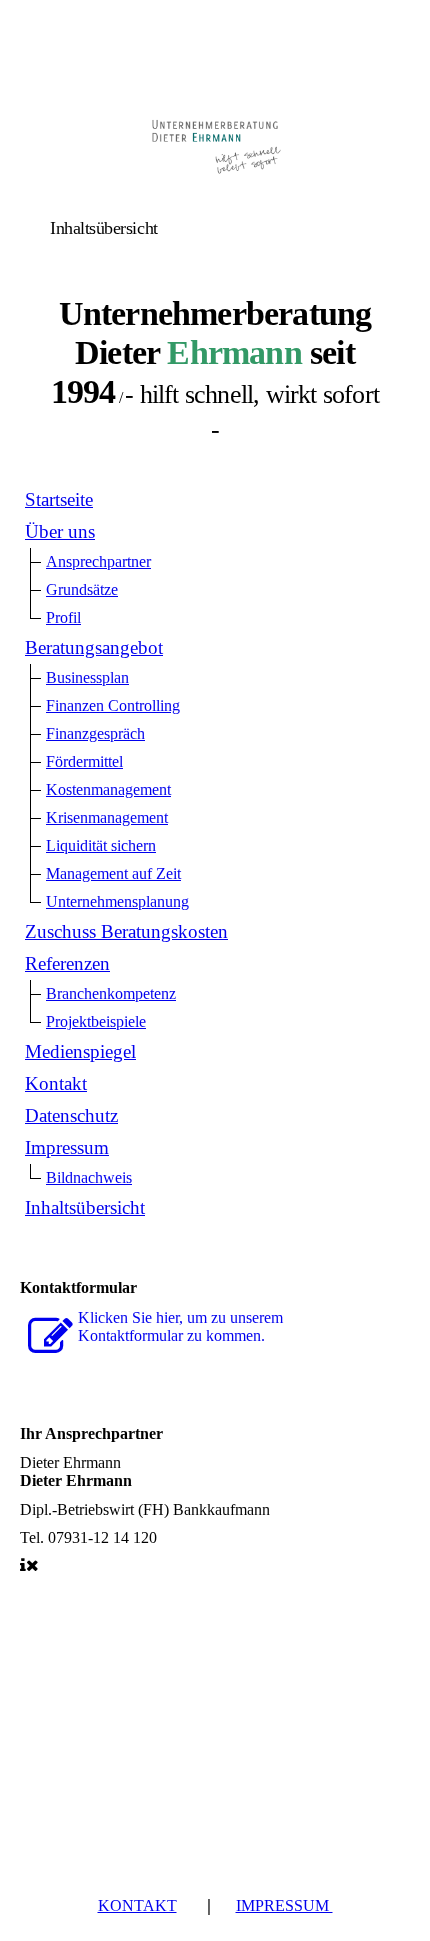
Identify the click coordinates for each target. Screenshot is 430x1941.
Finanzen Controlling (113, 705)
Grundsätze (82, 589)
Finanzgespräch (95, 733)
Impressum (67, 1147)
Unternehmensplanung (117, 901)
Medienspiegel (80, 1051)
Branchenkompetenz (111, 993)
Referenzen (67, 963)
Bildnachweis (89, 1177)
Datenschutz (71, 1115)
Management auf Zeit (113, 873)
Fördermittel (84, 761)
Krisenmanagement (107, 817)
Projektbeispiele (96, 1021)
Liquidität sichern (101, 845)
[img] (215, 142)
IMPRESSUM (284, 1905)
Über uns (60, 531)
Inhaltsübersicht (85, 1207)
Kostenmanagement (108, 789)
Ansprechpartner (98, 561)
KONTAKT (137, 1905)
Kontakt (56, 1083)
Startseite (59, 499)
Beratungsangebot (94, 647)
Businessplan (87, 677)
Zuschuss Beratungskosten (126, 931)
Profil (63, 617)
